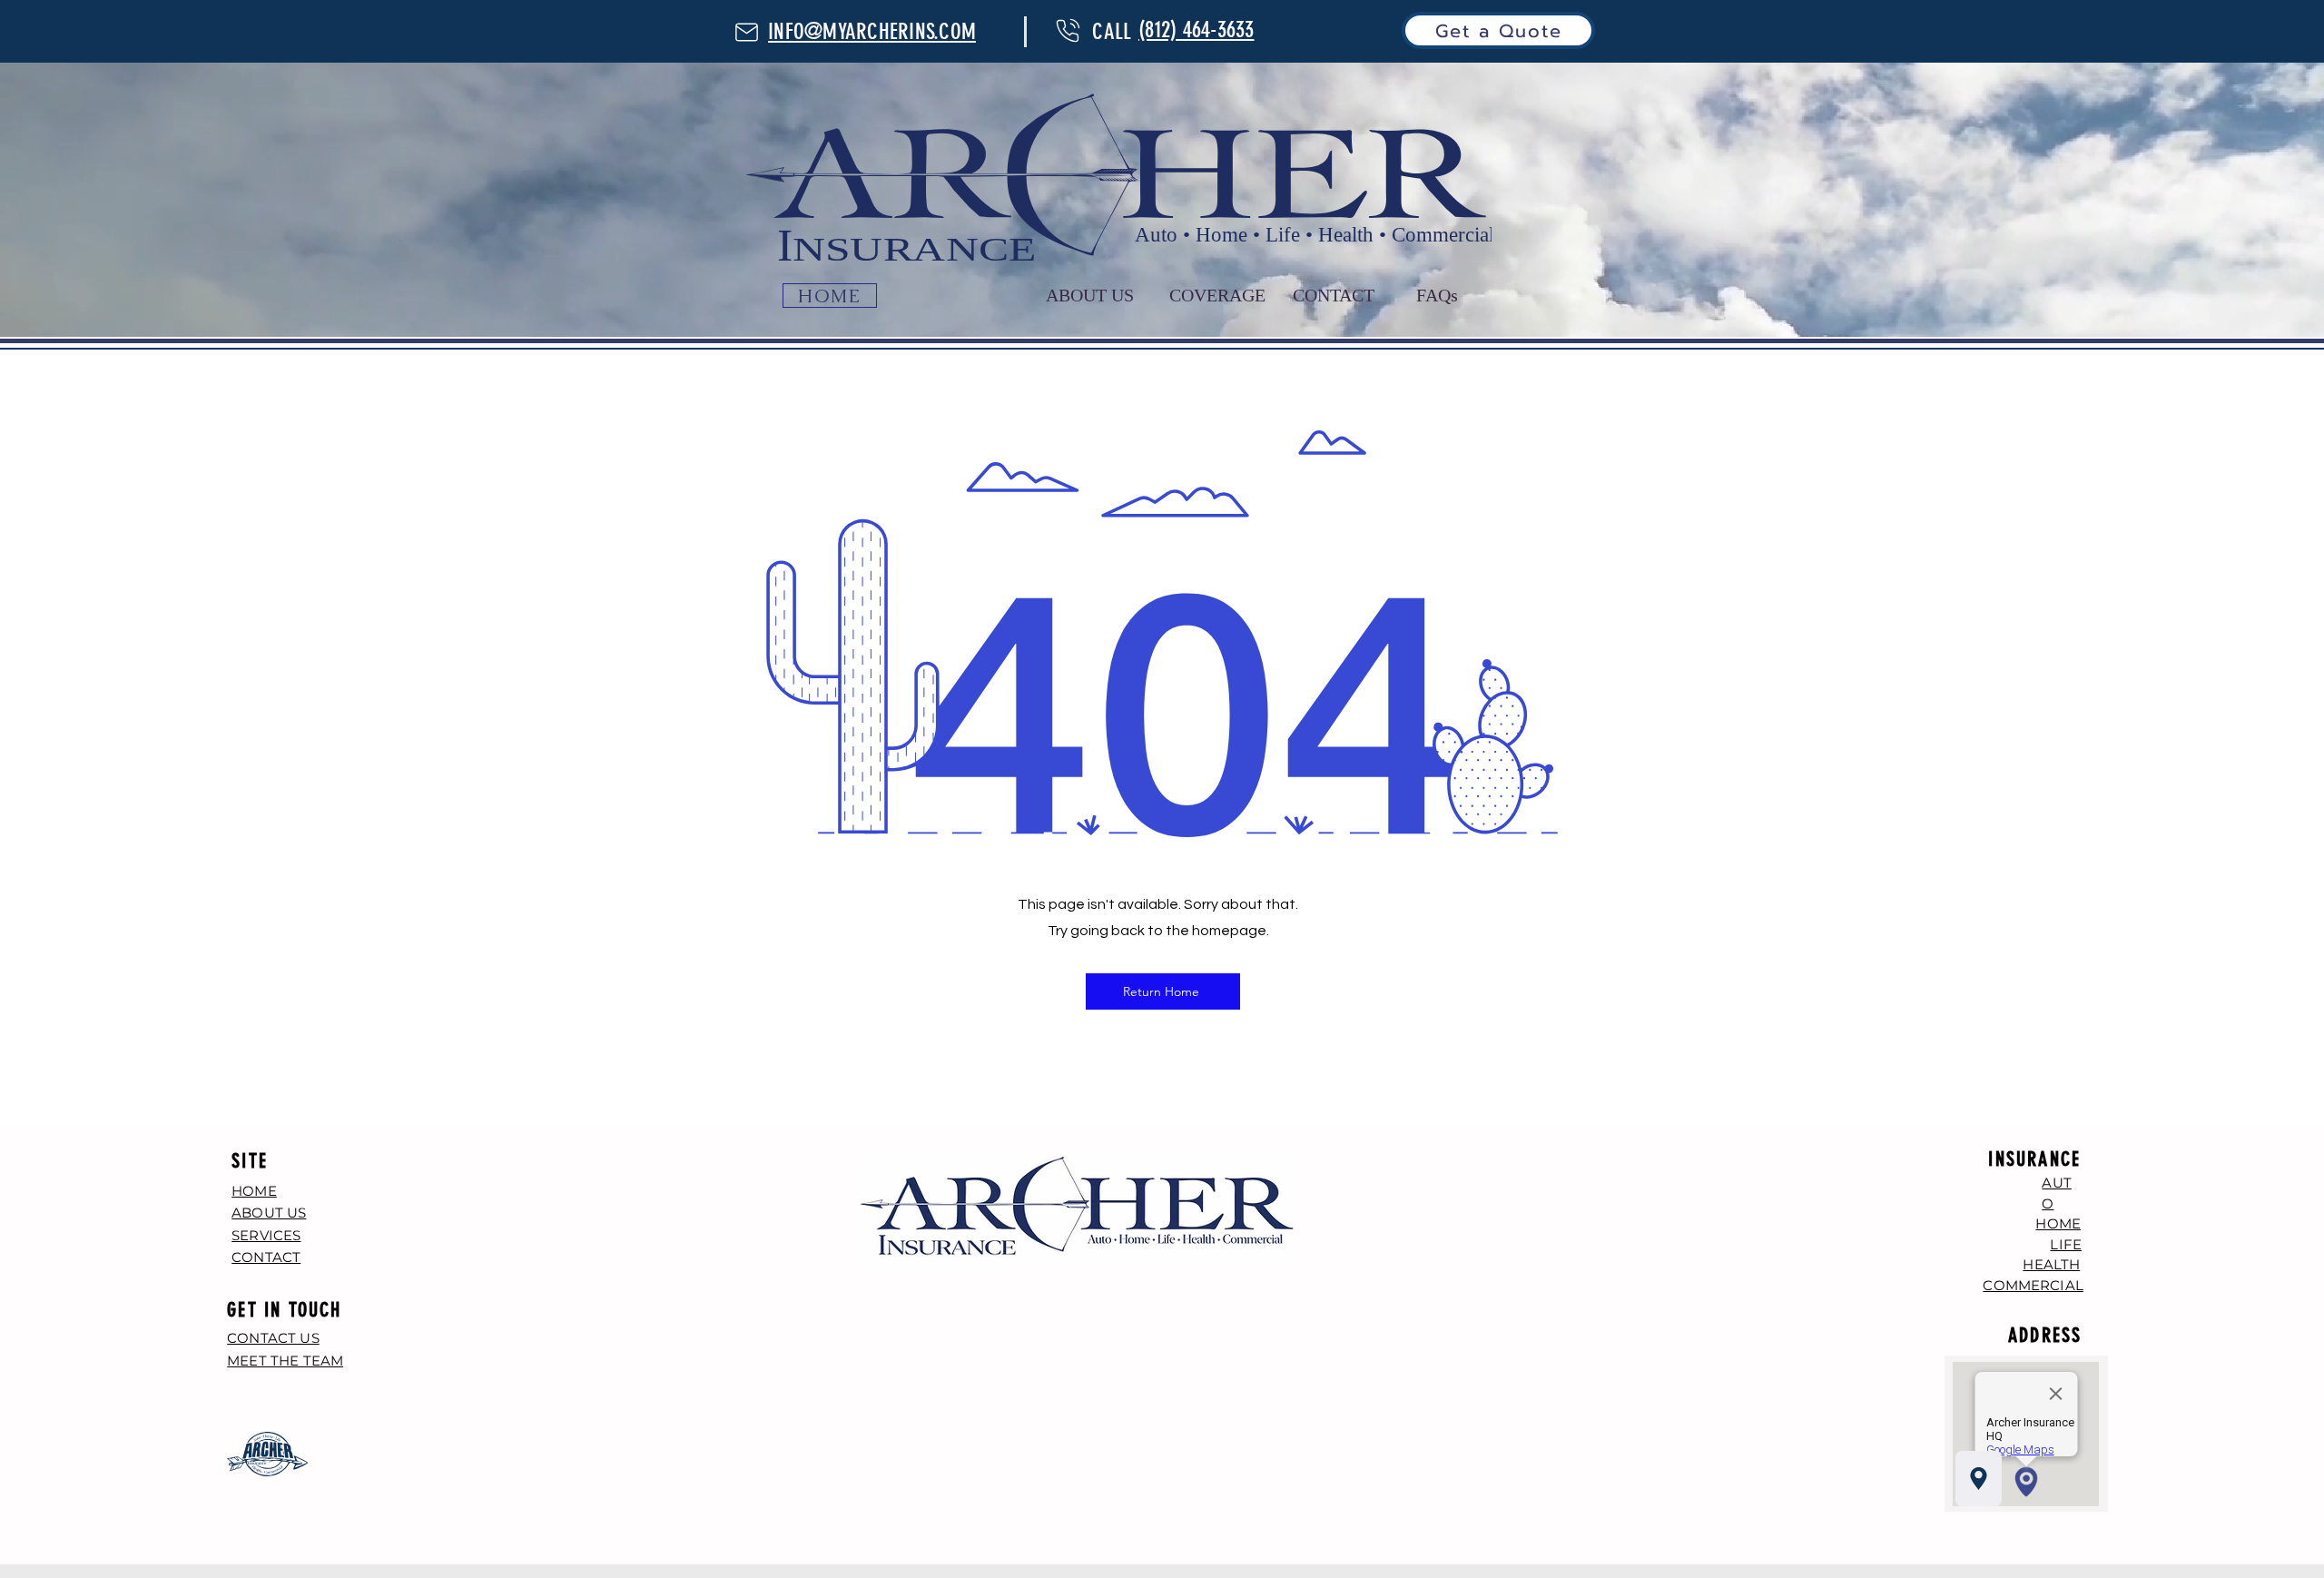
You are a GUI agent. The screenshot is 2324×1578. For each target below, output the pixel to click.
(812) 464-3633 (1196, 30)
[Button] (746, 32)
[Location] (1979, 1479)
